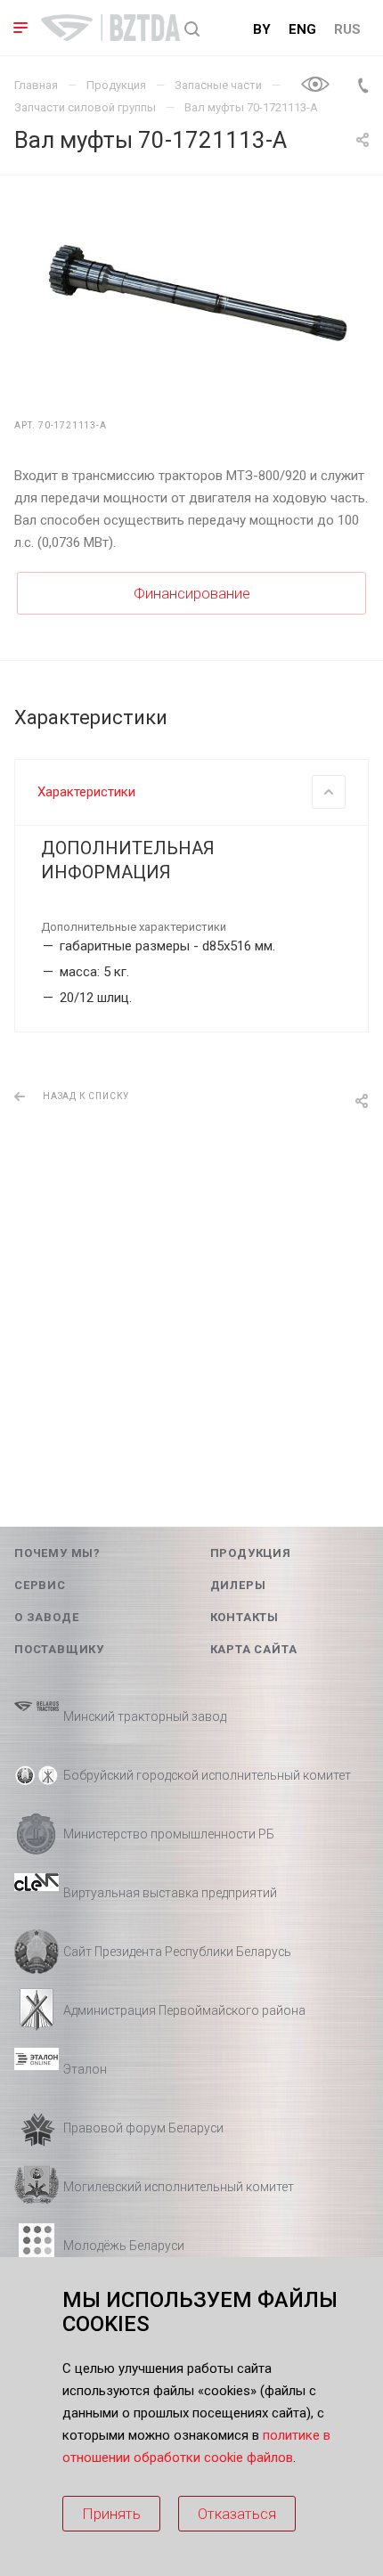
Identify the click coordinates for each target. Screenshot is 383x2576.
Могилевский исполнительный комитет (179, 2187)
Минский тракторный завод (145, 1716)
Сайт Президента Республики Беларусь (177, 1952)
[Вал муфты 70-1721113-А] (191, 295)
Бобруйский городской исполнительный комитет (207, 1775)
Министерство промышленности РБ (169, 1834)
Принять (111, 2514)
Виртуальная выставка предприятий (170, 1893)
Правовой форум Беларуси (143, 2128)
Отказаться (237, 2514)
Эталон (85, 2069)
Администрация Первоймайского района (184, 2010)
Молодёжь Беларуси (124, 2246)
